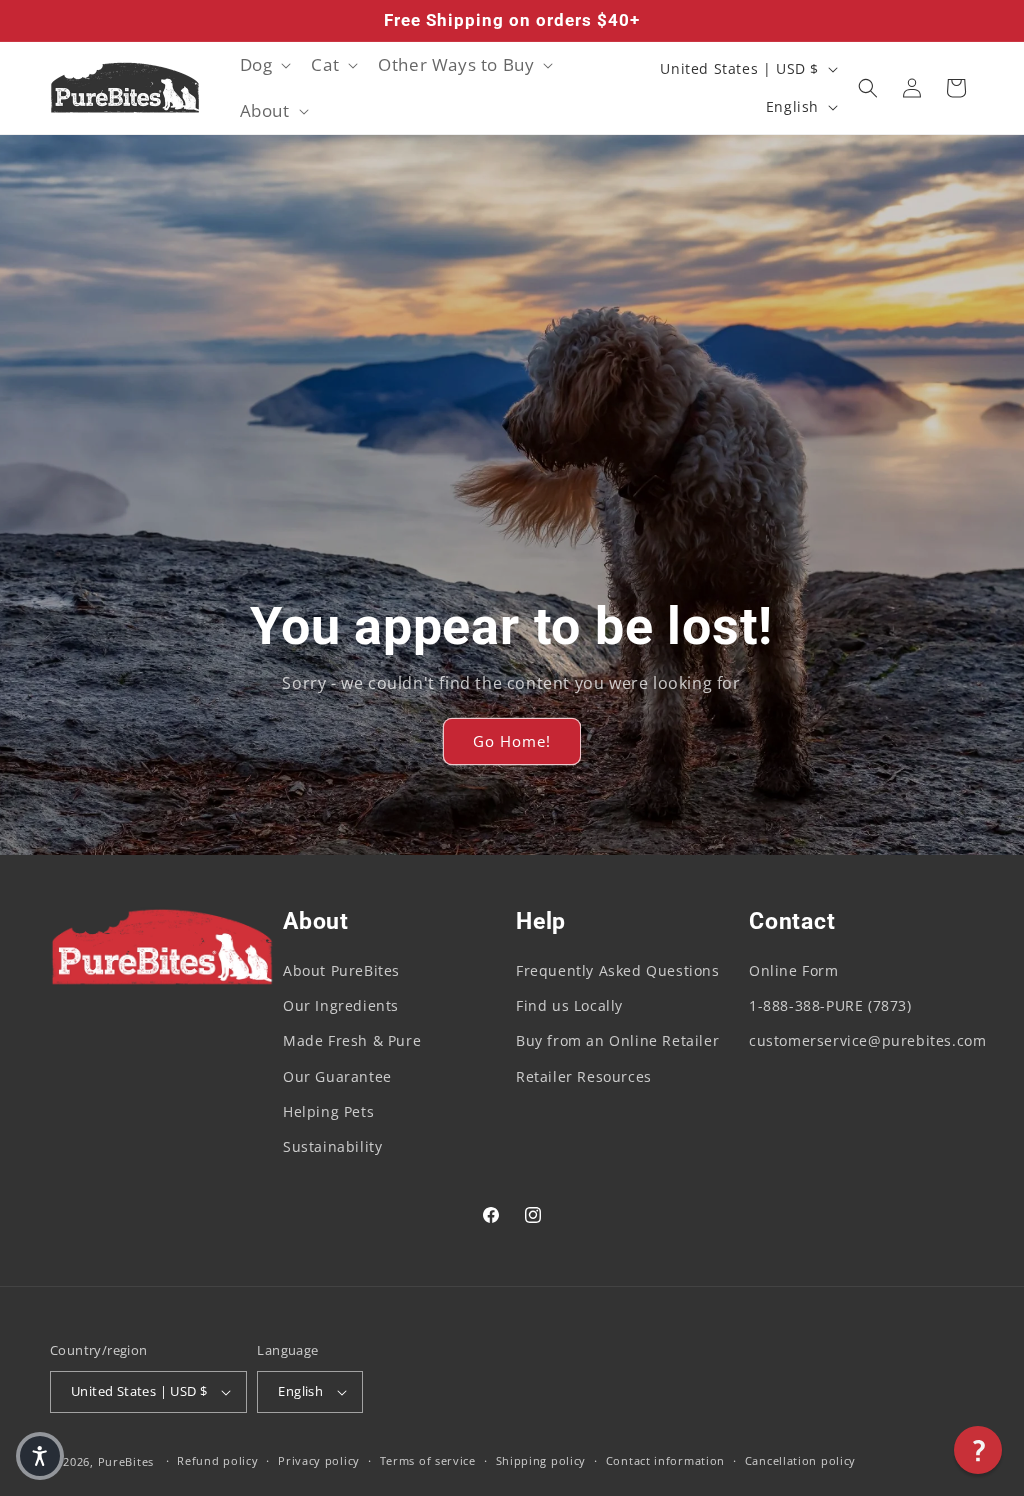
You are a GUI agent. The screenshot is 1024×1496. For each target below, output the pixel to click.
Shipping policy (541, 1460)
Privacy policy (319, 1460)
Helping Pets (328, 1111)
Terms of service (428, 1460)
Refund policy (217, 1460)
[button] (264, 65)
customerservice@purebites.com (867, 1040)
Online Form (794, 970)
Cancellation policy (800, 1460)
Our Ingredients (341, 1005)
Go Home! (512, 742)
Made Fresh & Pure (352, 1040)
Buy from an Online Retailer (617, 1040)
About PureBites (341, 970)
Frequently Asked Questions (618, 970)
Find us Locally (569, 1005)
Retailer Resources (584, 1076)
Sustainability (332, 1146)
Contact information (665, 1460)
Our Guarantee (337, 1076)
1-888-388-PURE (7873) (830, 1005)
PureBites (126, 1461)
